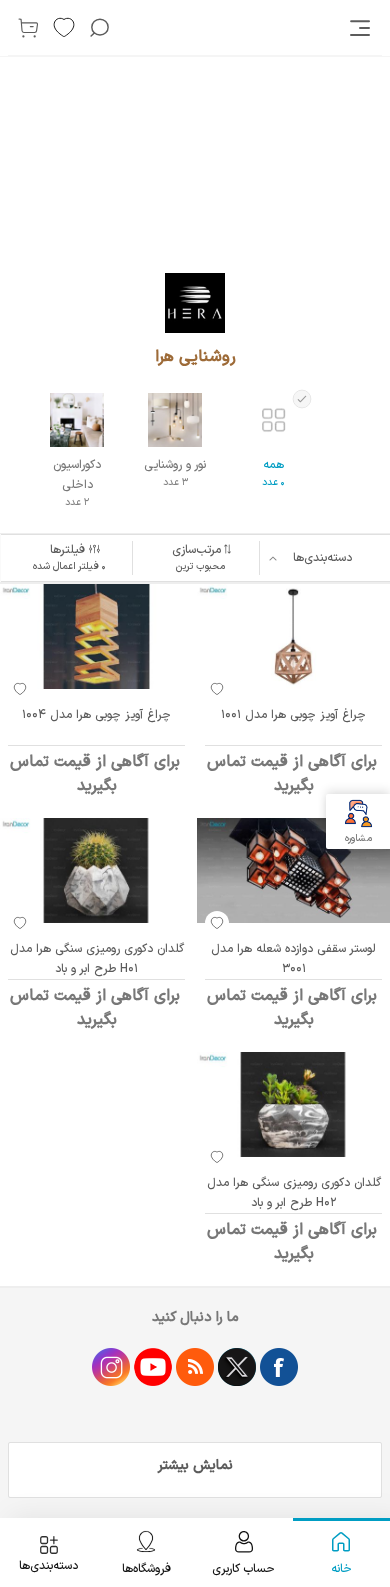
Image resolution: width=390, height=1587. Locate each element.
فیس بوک (279, 1367)
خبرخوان (195, 1367)
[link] (362, 28)
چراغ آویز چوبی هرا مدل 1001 (293, 715)
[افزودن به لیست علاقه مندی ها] (217, 689)
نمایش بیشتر (195, 1465)
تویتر (237, 1367)
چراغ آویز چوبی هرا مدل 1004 (96, 715)
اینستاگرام (111, 1367)
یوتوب (153, 1367)
